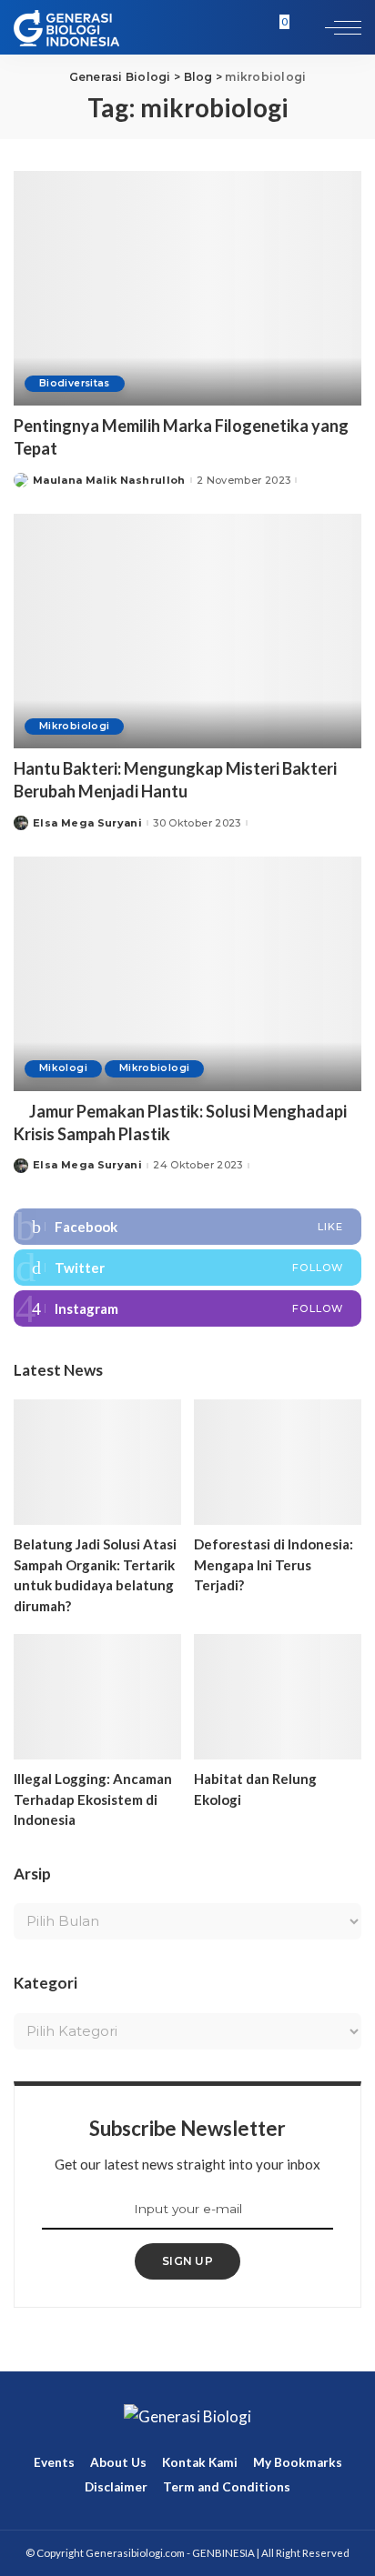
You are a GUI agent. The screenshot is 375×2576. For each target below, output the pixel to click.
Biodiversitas (75, 383)
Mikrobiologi (74, 726)
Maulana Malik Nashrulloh (109, 481)
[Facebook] (187, 1227)
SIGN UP (187, 2261)
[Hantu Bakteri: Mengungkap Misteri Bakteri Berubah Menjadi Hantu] (187, 631)
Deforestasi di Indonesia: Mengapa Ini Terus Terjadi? (274, 1564)
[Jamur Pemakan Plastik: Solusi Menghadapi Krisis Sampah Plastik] (187, 974)
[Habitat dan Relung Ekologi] (278, 1697)
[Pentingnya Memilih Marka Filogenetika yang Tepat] (187, 288)
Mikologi (63, 1068)
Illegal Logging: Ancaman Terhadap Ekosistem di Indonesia (93, 1799)
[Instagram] (187, 1308)
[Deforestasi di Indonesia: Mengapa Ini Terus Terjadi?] (278, 1462)
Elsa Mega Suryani (87, 823)
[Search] (304, 27)
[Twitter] (187, 1268)
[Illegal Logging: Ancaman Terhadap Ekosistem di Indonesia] (97, 1697)
